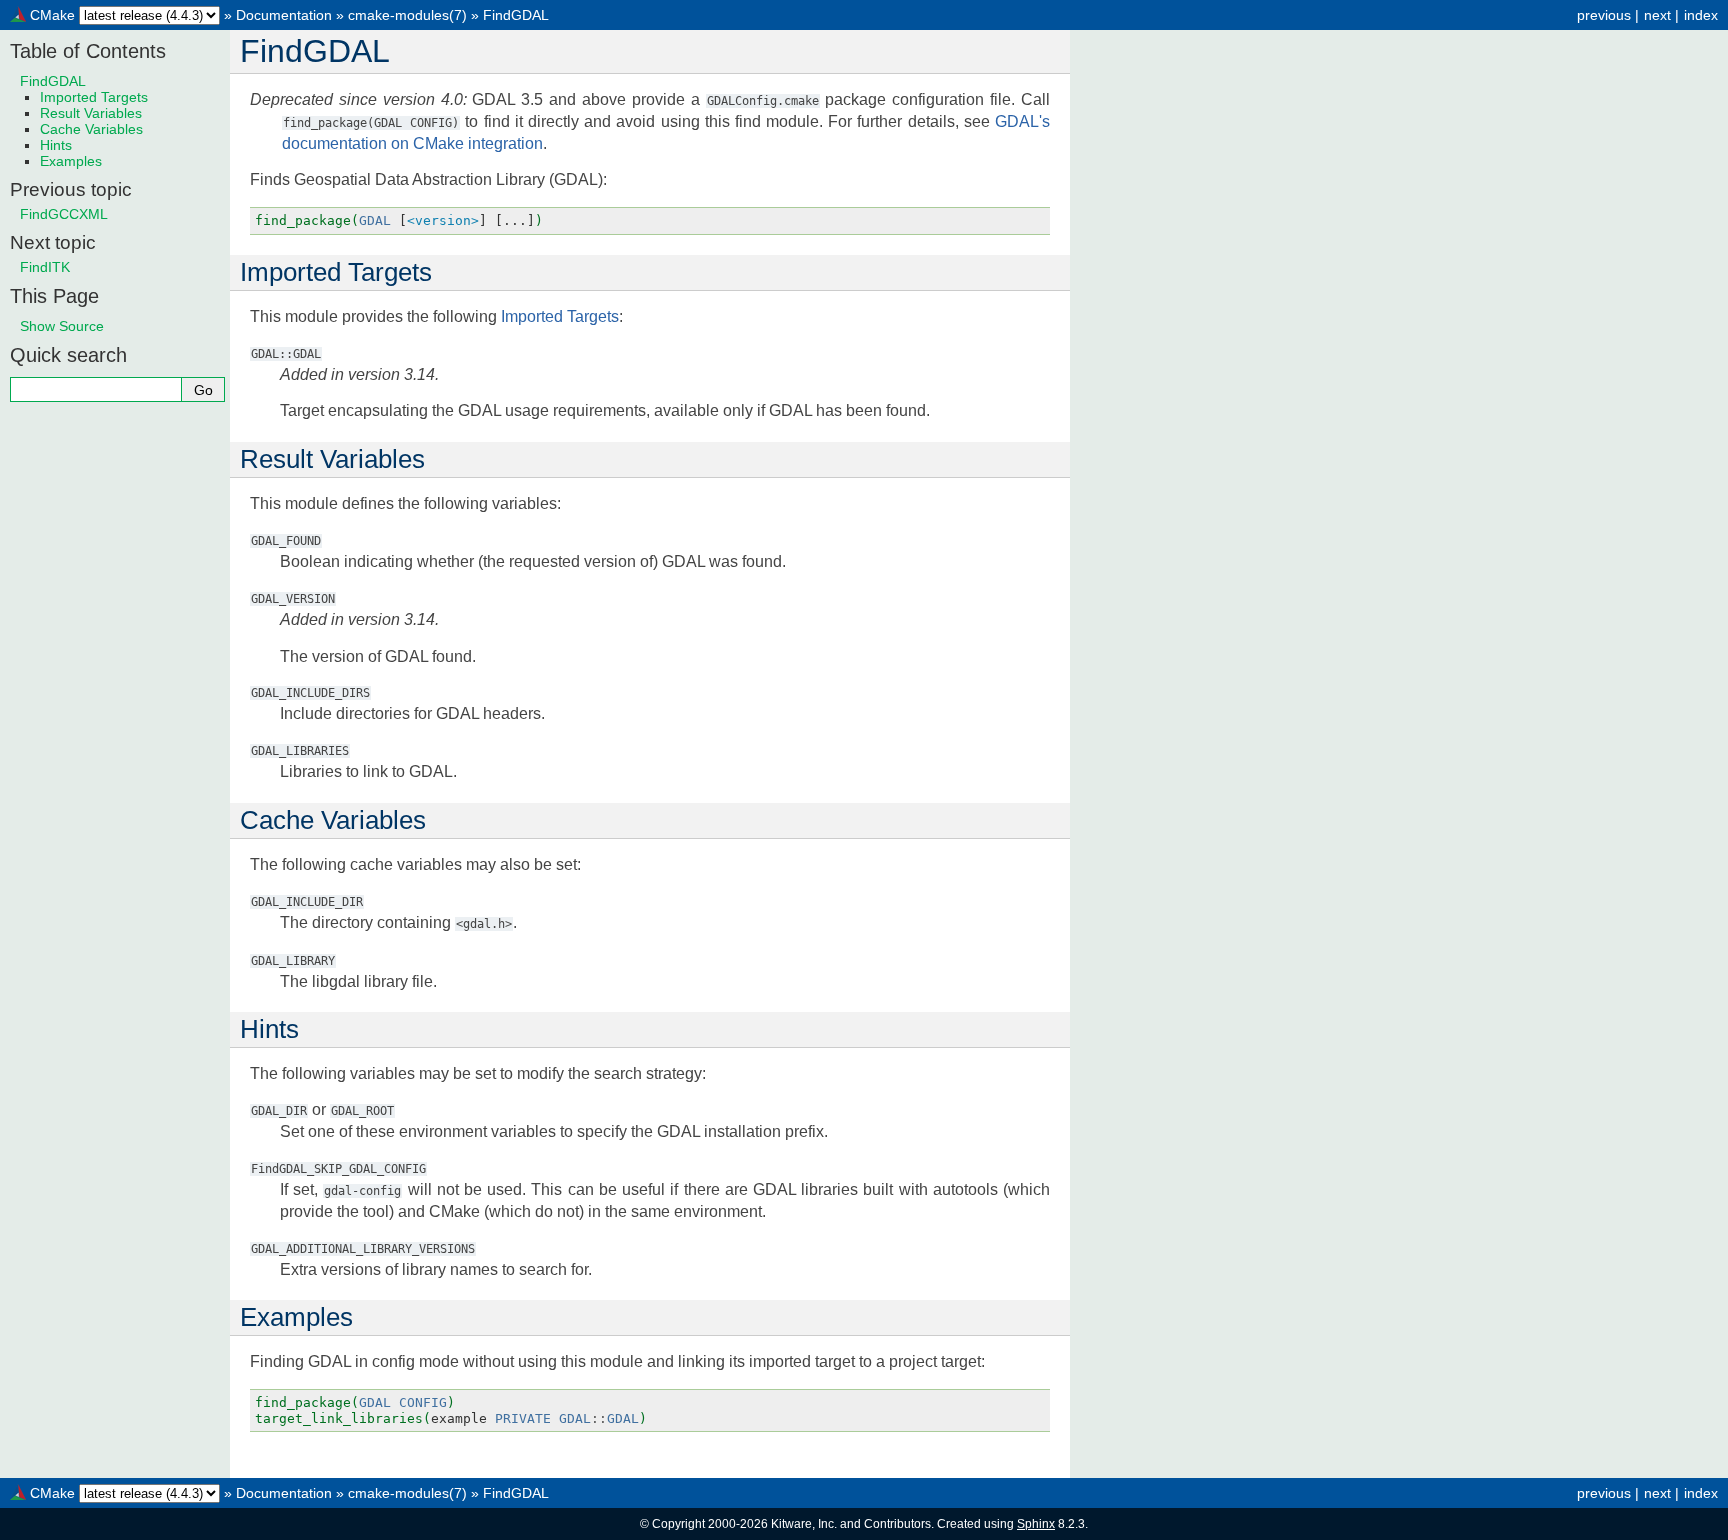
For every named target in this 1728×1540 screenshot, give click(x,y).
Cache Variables (91, 129)
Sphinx (1036, 1524)
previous (1604, 15)
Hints (56, 145)
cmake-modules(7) (407, 15)
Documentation (284, 15)
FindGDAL (516, 15)
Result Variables (91, 113)
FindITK (45, 267)
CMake (52, 15)
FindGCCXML (64, 214)
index (1701, 15)
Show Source (62, 326)
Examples (71, 161)
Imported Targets (94, 97)
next (1657, 15)
